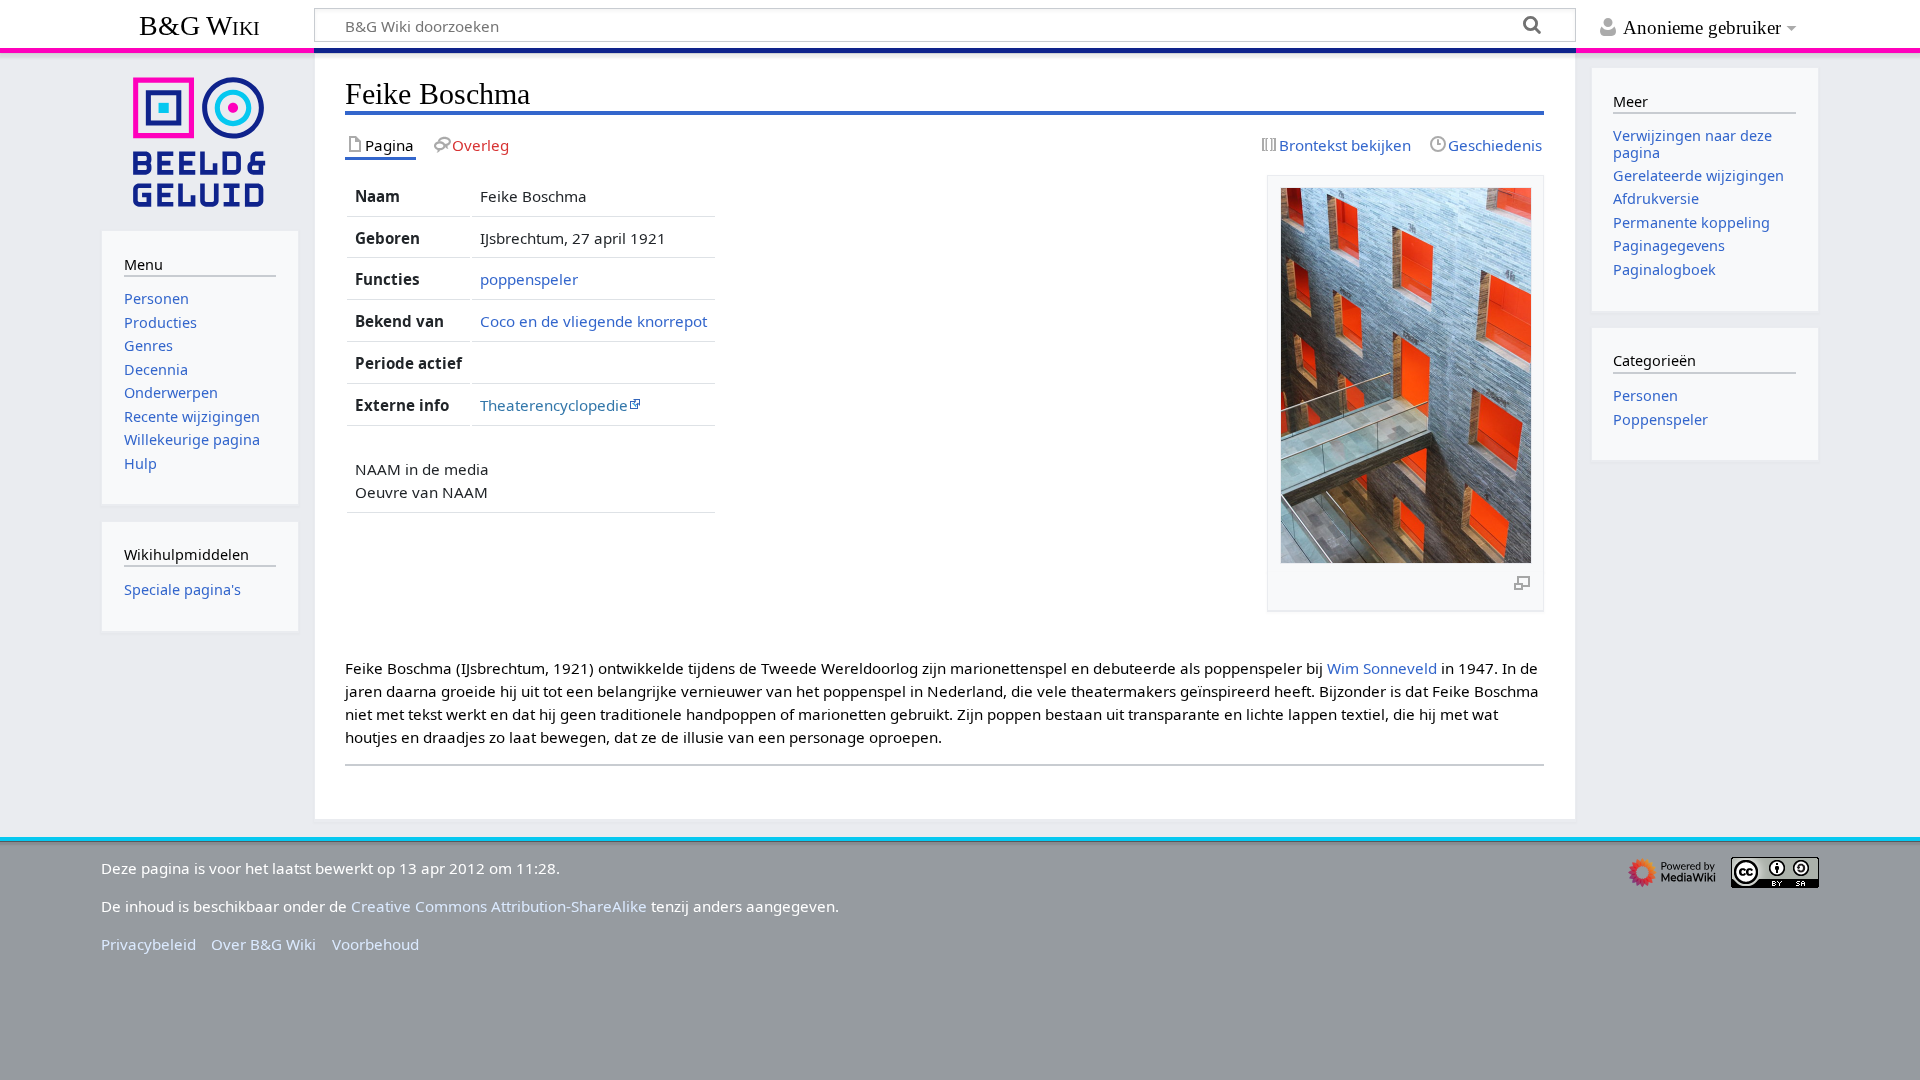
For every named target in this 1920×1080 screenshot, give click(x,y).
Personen (1645, 395)
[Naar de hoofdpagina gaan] (200, 140)
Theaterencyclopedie (554, 405)
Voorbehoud (375, 944)
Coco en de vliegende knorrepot (593, 321)
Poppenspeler (1660, 419)
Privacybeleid (148, 944)
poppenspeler (529, 279)
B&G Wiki (199, 25)
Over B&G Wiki (263, 944)
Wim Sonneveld (1382, 668)
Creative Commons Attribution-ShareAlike (499, 906)
